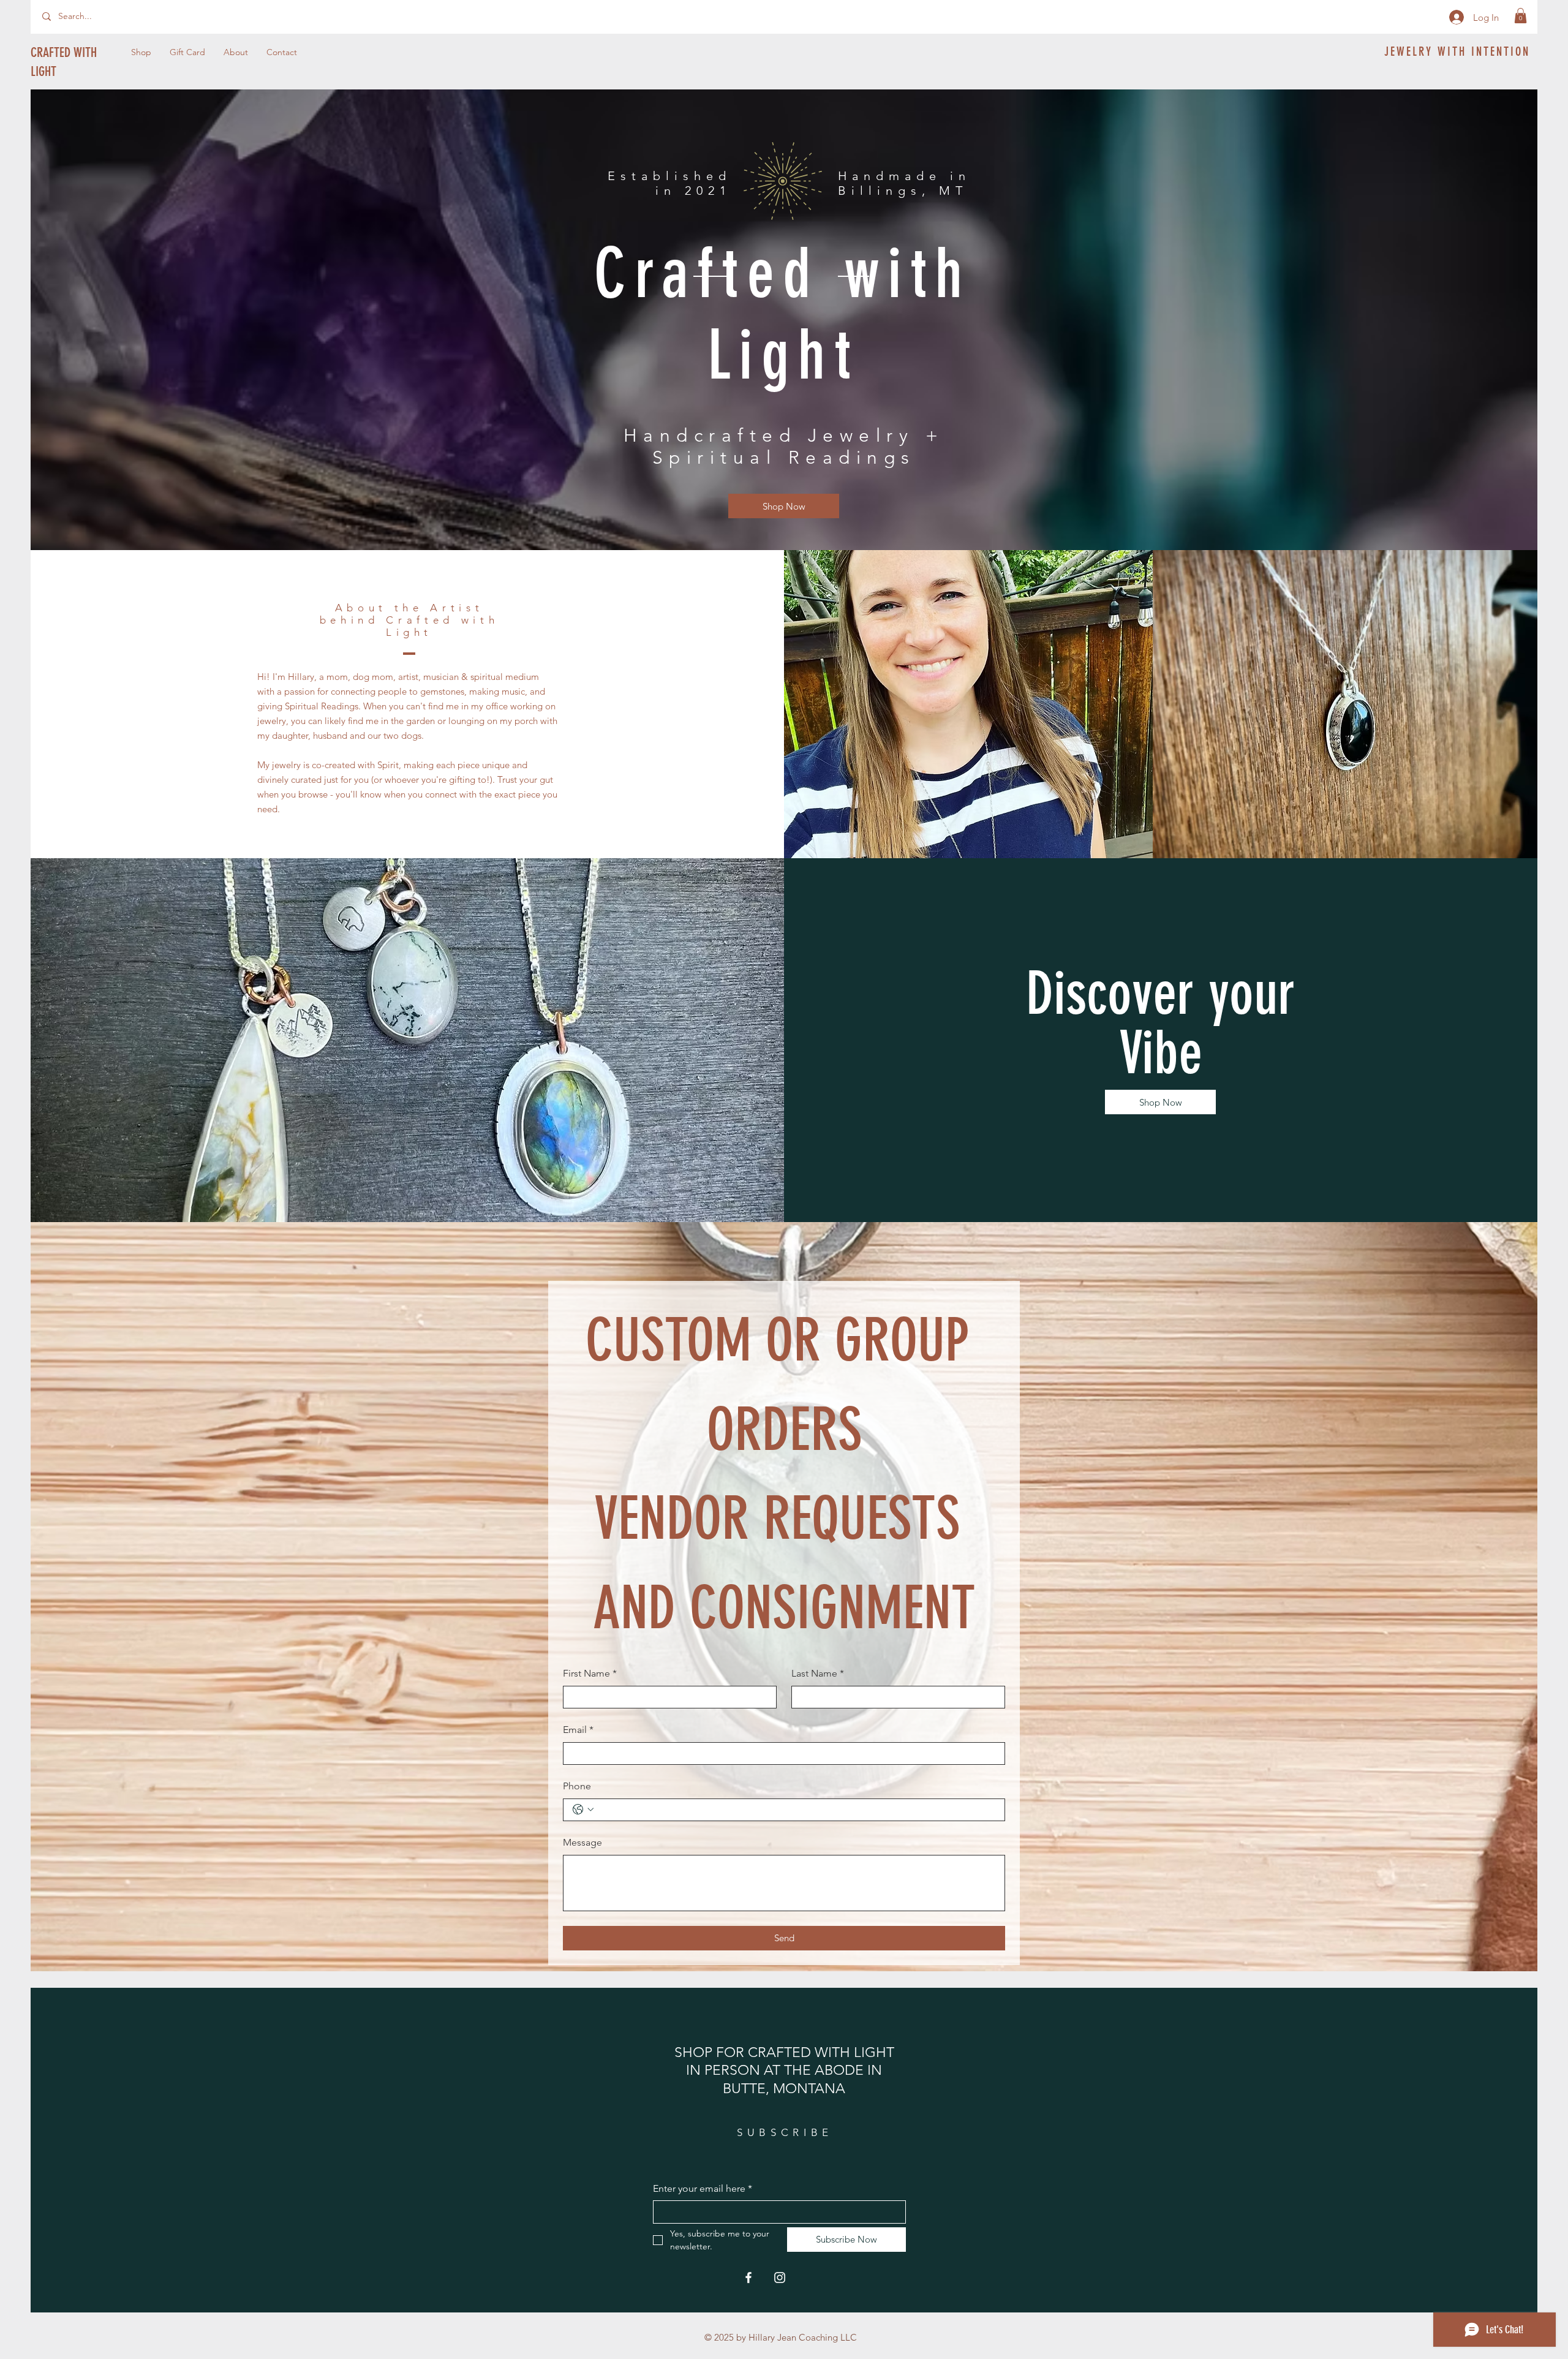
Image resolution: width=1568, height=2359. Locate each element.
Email (578, 1730)
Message (582, 1842)
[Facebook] (748, 2278)
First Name (590, 1673)
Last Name (818, 1673)
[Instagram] (780, 2278)
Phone (577, 1786)
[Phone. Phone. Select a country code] (583, 1810)
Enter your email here (703, 2188)
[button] (1521, 16)
